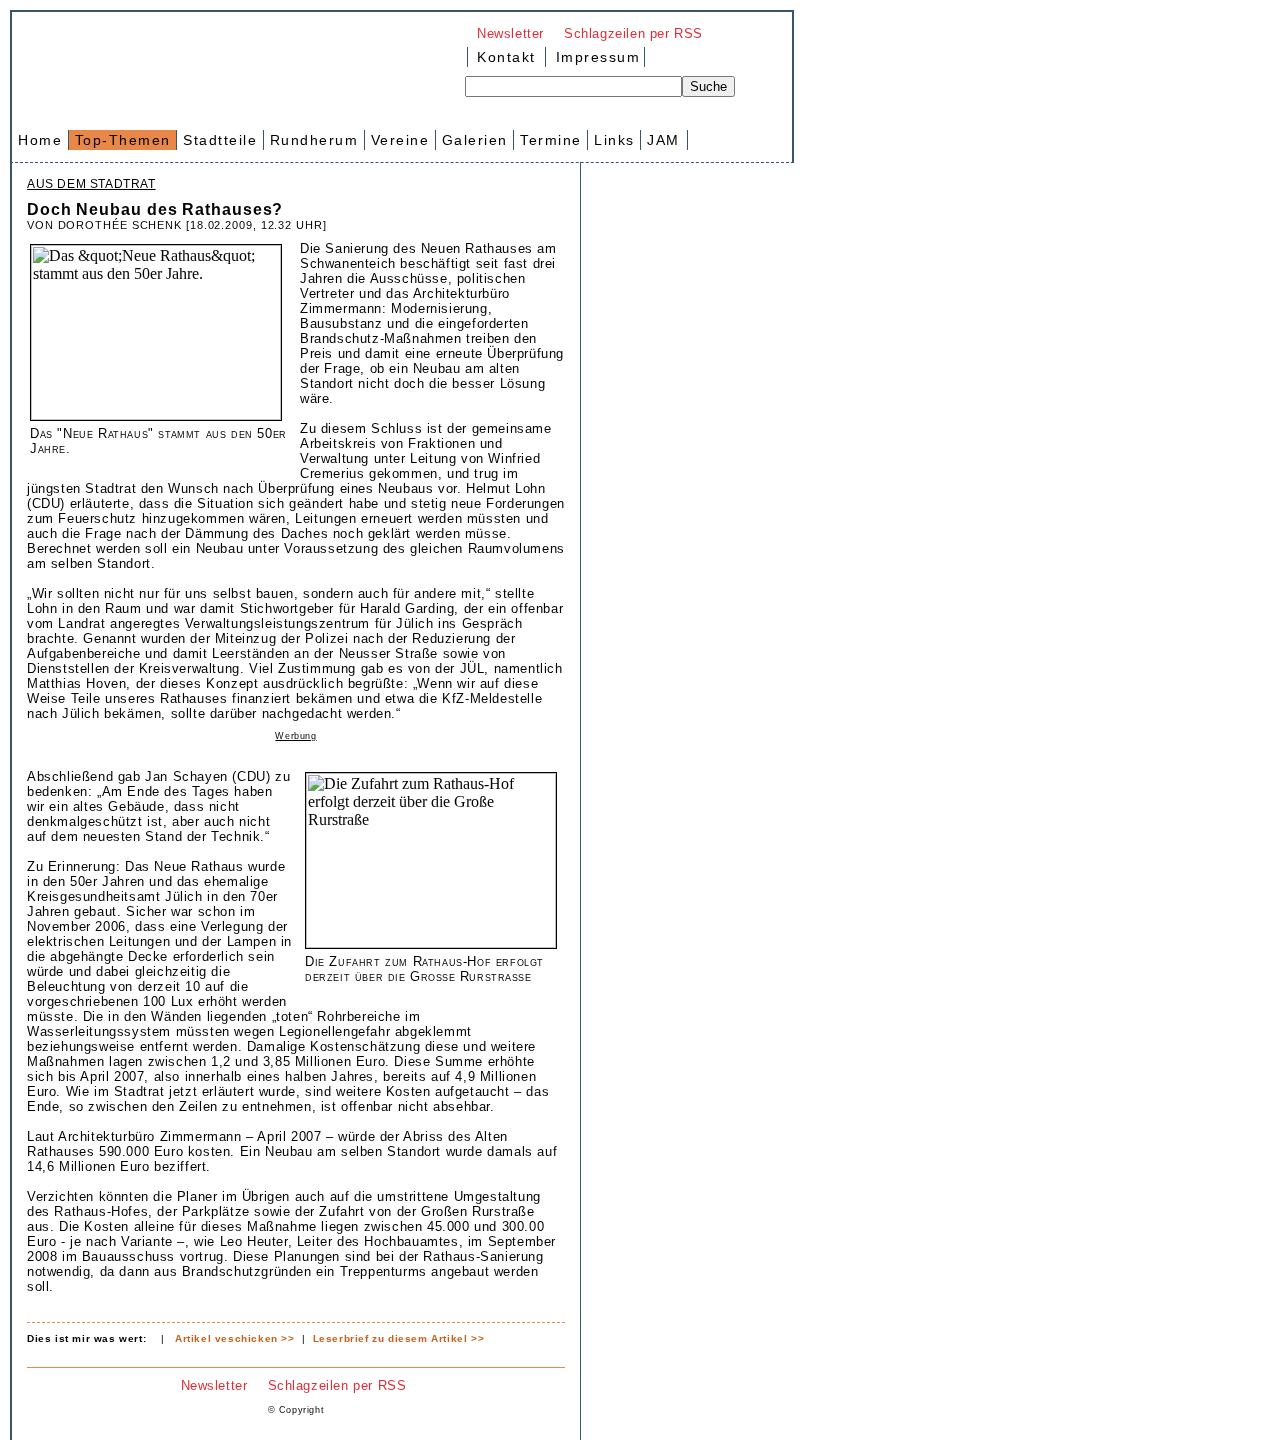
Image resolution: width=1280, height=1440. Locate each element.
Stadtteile (220, 140)
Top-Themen (123, 140)
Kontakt (506, 57)
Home (40, 140)
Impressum (595, 57)
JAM (663, 140)
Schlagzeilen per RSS (633, 33)
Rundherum (314, 140)
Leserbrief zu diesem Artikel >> (399, 1338)
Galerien (475, 140)
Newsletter (510, 33)
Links (614, 140)
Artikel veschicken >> (235, 1338)
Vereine (400, 140)
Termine (551, 140)
